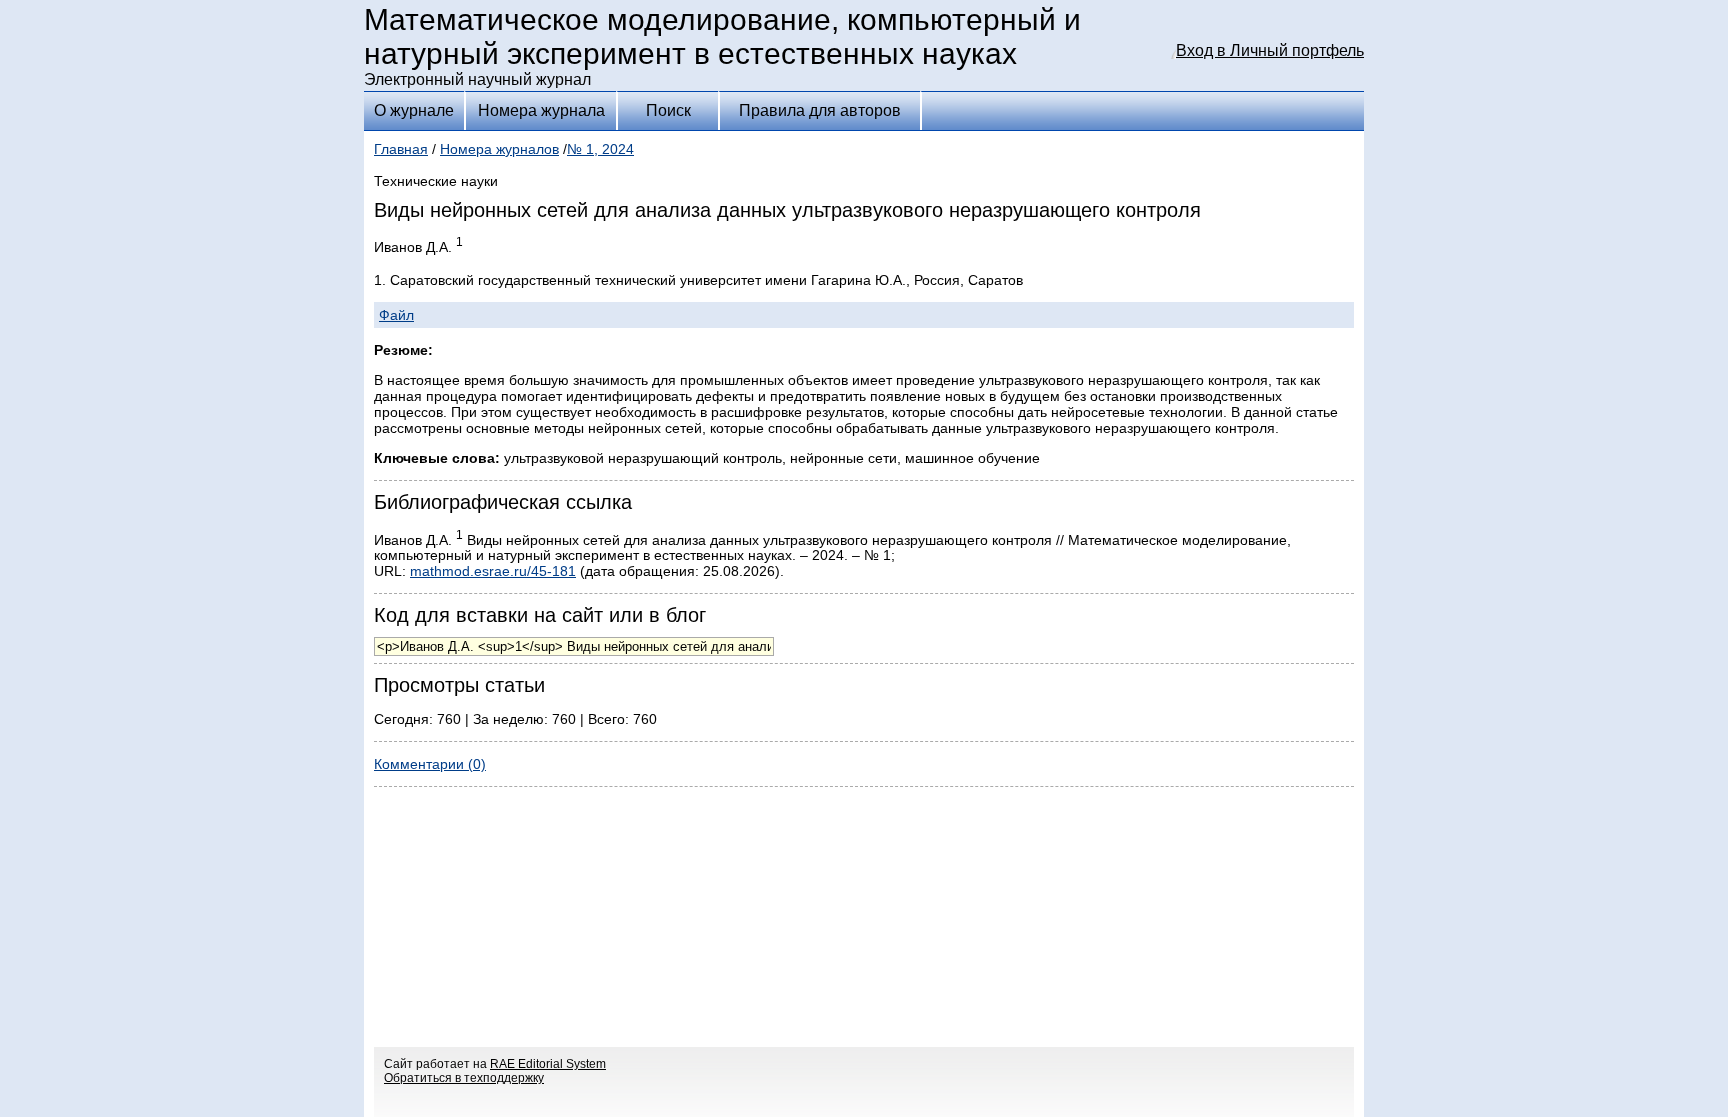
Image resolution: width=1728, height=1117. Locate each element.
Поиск (668, 110)
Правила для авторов (820, 110)
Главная (401, 149)
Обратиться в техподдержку (464, 1078)
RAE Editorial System (548, 1064)
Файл (396, 315)
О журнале (414, 110)
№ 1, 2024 (600, 149)
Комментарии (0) (430, 764)
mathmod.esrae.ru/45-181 (493, 571)
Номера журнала (541, 110)
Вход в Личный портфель (1270, 50)
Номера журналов (499, 149)
